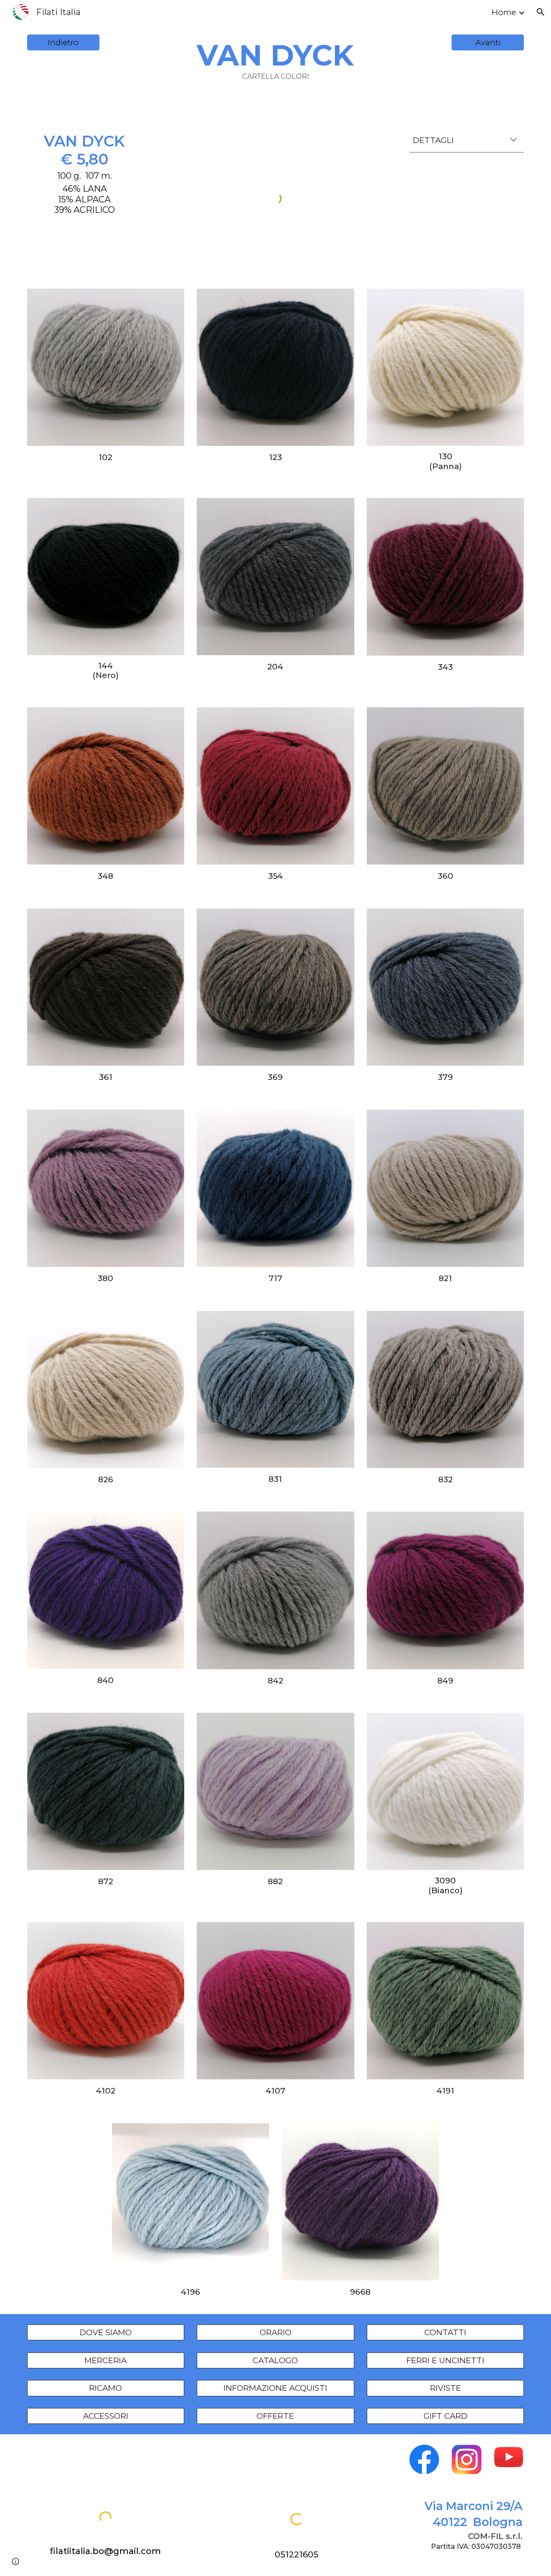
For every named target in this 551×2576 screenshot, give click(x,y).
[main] (275, 59)
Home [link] (504, 12)
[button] (541, 12)
